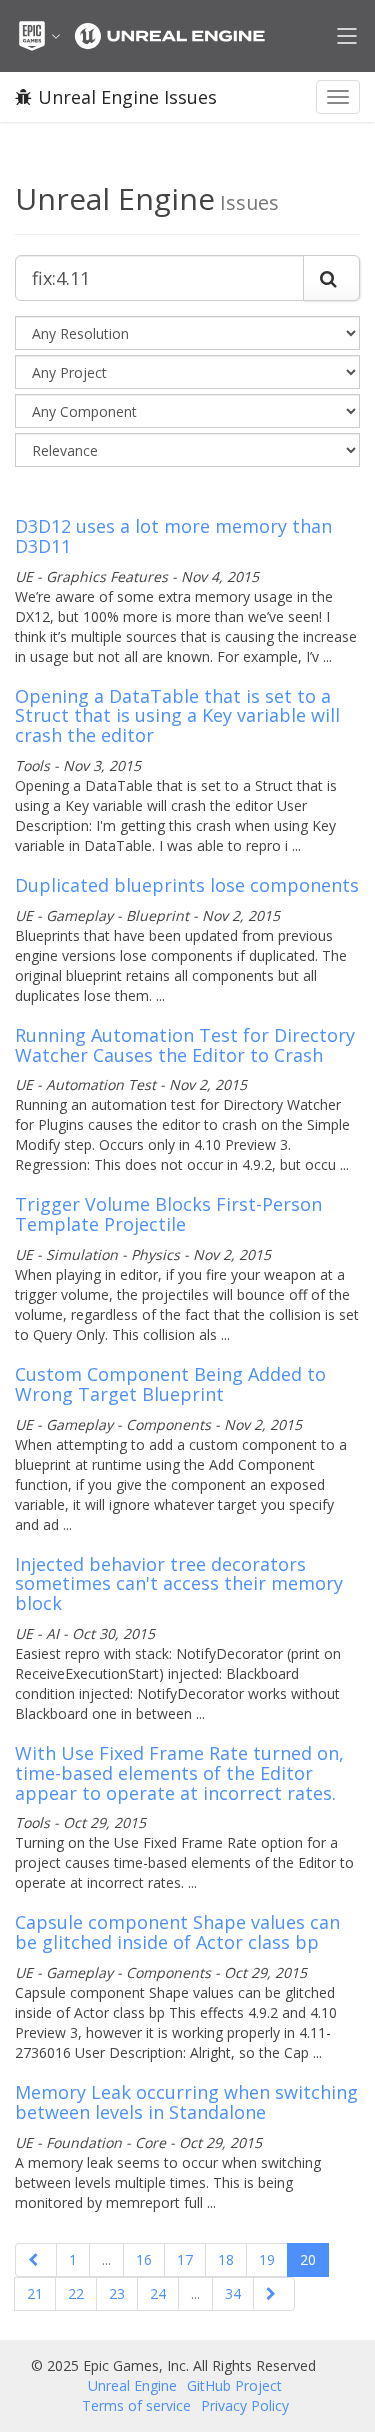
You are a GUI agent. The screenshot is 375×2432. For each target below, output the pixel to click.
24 (158, 2293)
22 (76, 2293)
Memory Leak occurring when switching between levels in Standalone (186, 2102)
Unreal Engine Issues (127, 97)
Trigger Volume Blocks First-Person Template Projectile (168, 1214)
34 (233, 2293)
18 (226, 2259)
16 (144, 2259)
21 (35, 2293)
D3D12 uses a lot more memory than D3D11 (173, 536)
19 (267, 2259)
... (106, 2259)
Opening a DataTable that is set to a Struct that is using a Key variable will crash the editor (177, 716)
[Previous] (36, 2260)
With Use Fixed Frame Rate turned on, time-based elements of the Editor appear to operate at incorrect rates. (179, 1773)
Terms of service (136, 2405)
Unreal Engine (132, 2385)
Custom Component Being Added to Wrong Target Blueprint (170, 1384)
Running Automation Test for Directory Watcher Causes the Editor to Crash (185, 1045)
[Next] (274, 2294)
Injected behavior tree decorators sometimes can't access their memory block (179, 1584)
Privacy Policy (245, 2405)
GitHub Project (234, 2385)
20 (308, 2259)
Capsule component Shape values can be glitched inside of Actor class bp (177, 1932)
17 (185, 2259)
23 (117, 2293)
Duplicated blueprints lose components (187, 885)
